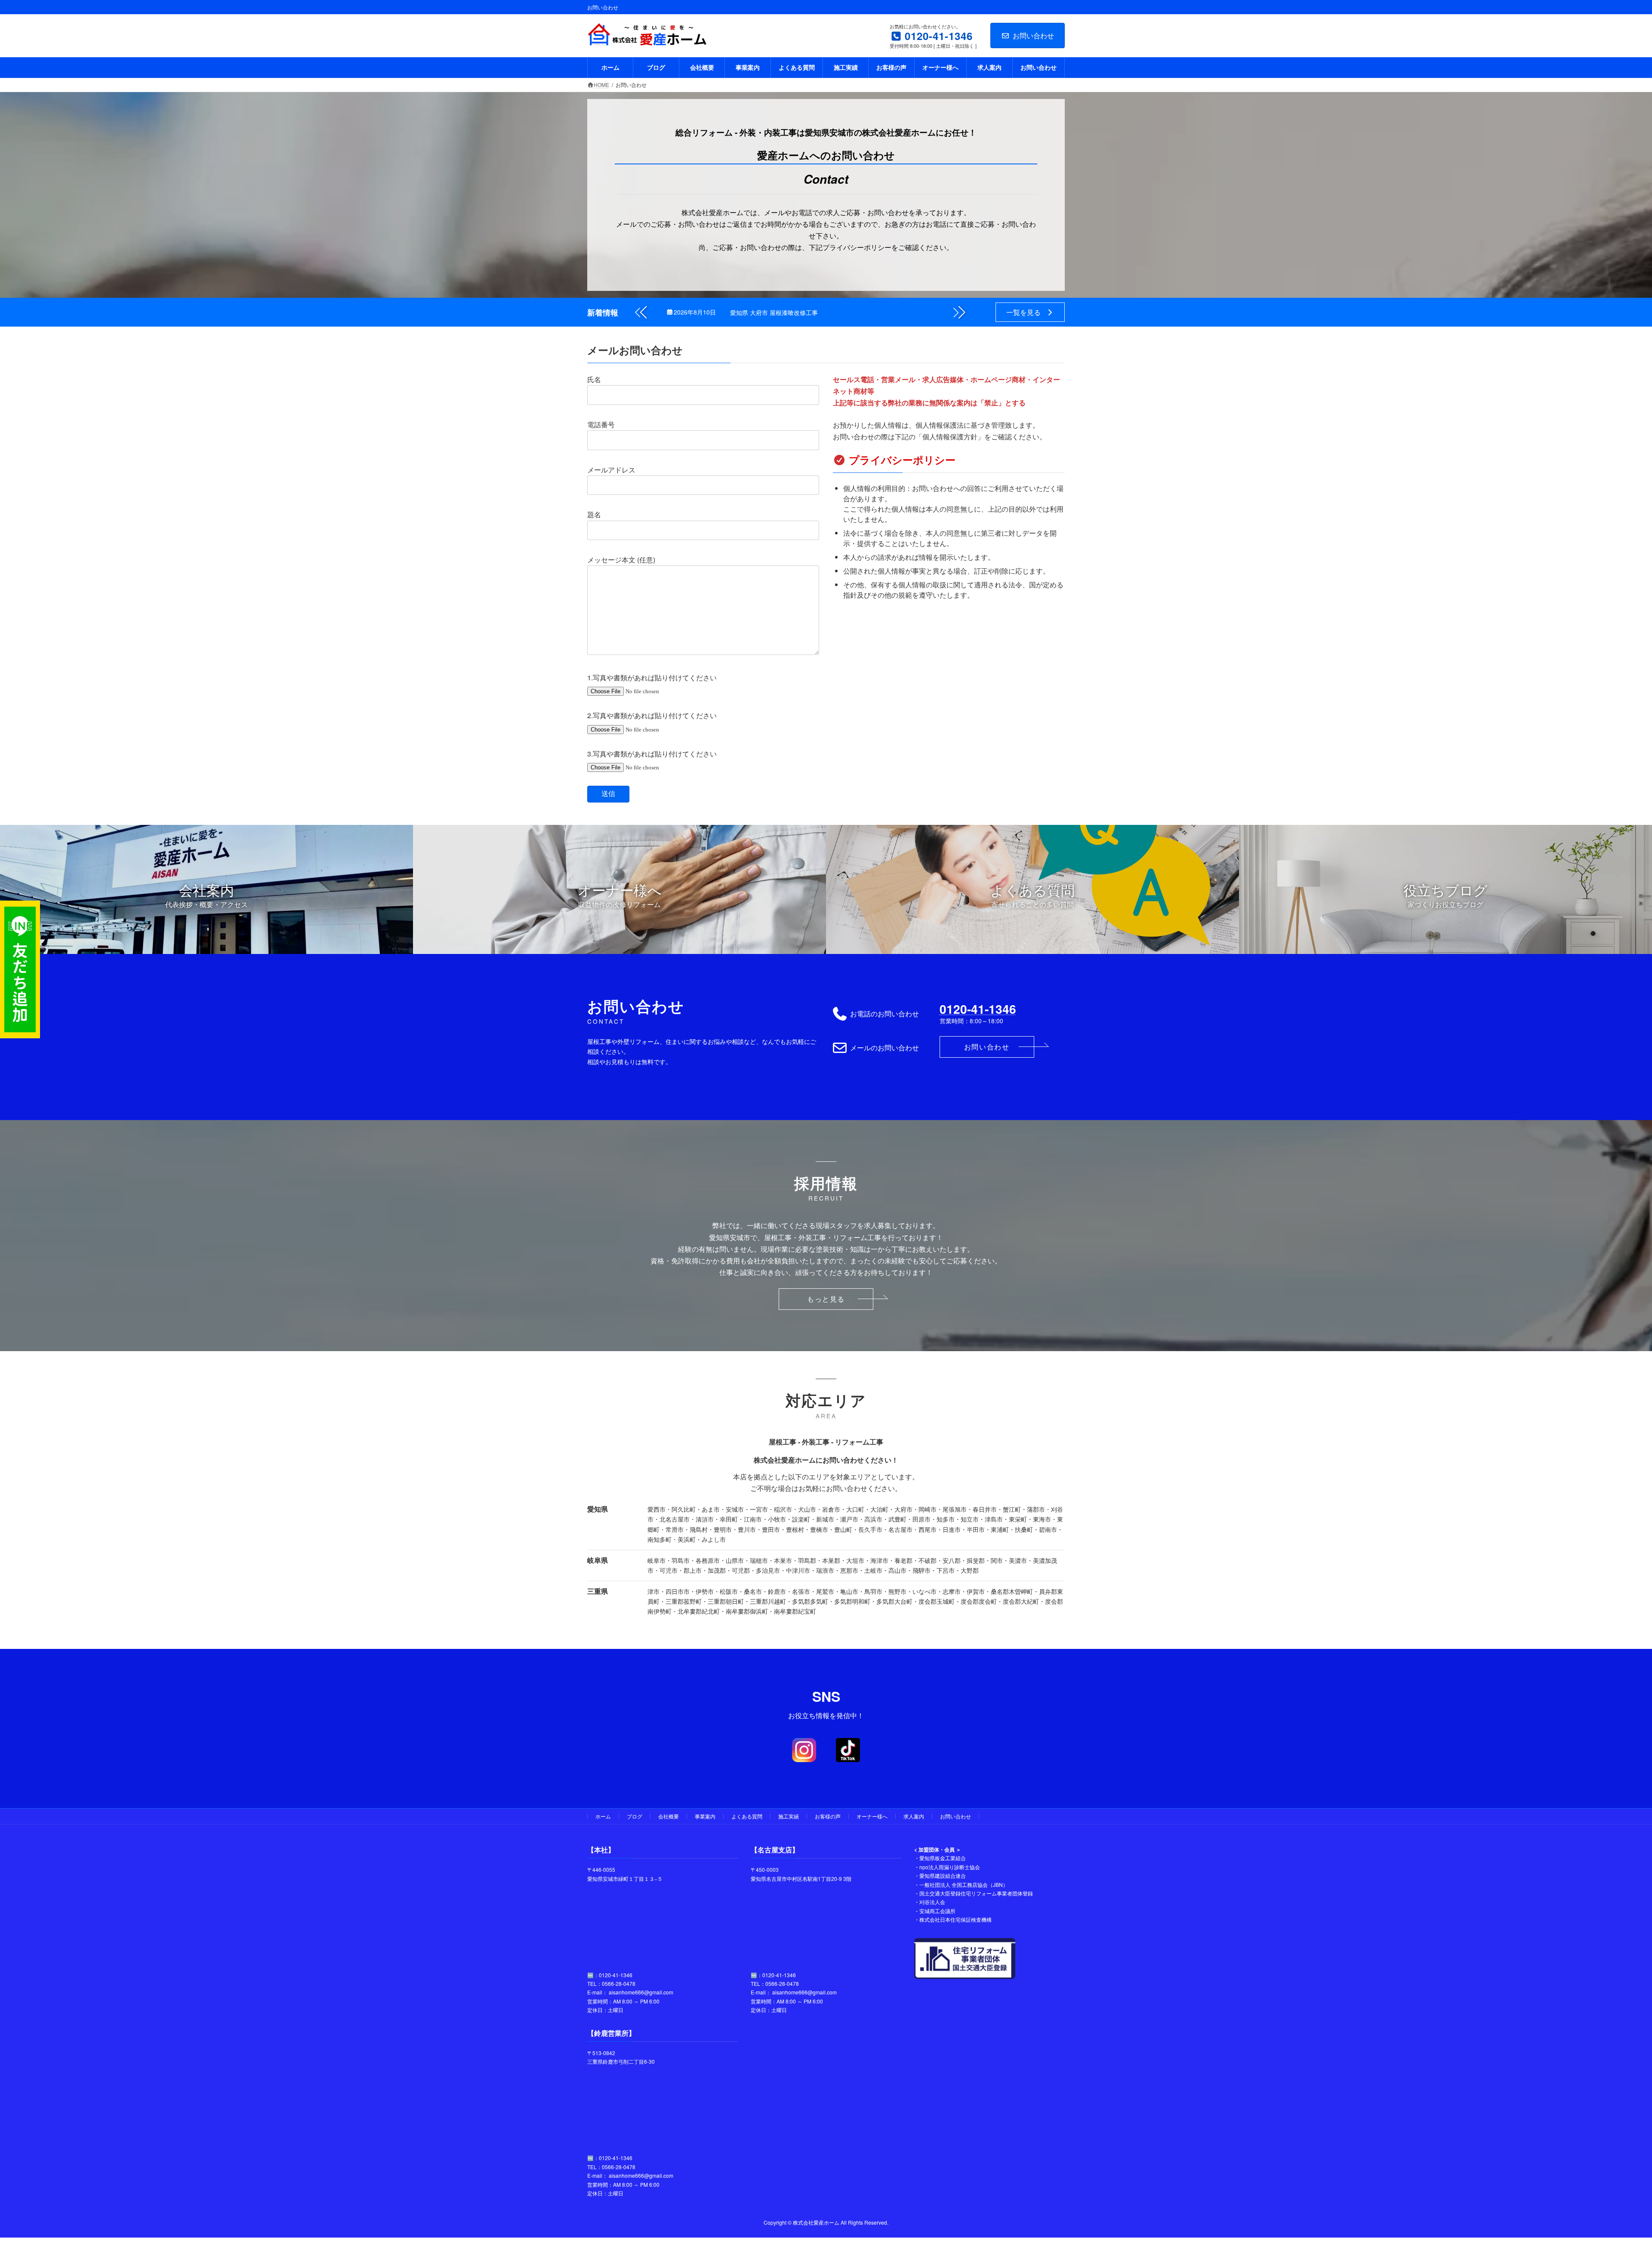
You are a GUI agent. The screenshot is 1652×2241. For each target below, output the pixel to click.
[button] (959, 312)
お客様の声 (828, 1816)
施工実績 (789, 1816)
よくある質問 (747, 1816)
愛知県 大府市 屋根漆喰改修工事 (774, 312)
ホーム (603, 1816)
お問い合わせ (1033, 35)
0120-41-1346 (978, 1009)
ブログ (635, 1816)
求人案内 (914, 1816)
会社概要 (669, 1816)
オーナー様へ (872, 1816)
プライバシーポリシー (902, 460)
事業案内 (705, 1816)
